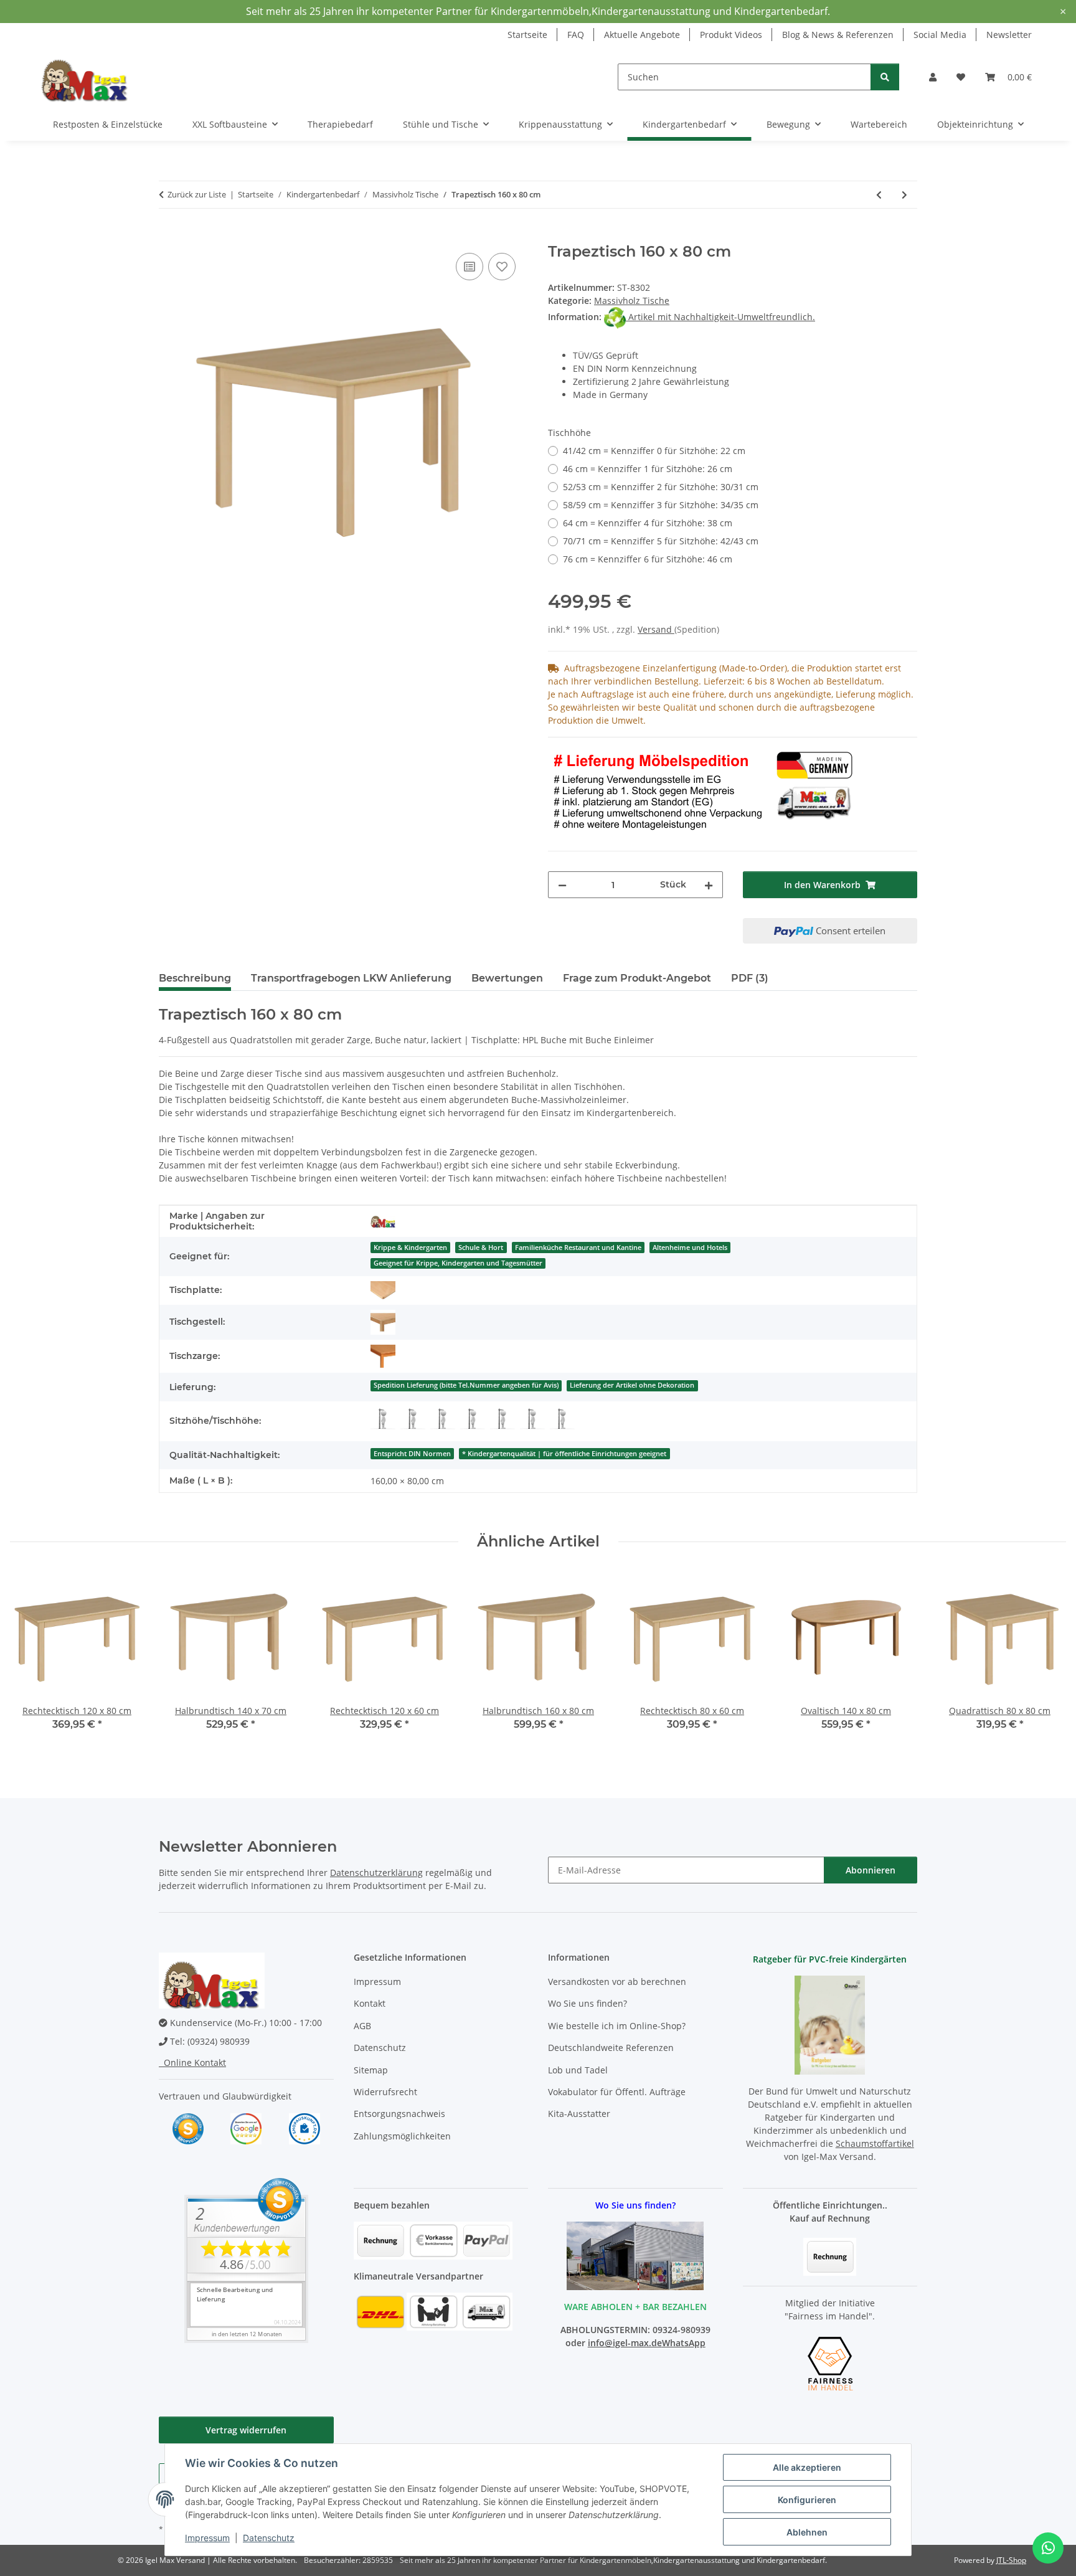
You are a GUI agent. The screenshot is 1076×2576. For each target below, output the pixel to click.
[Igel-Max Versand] (383, 1221)
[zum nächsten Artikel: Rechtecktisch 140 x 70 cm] (904, 195)
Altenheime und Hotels (690, 1248)
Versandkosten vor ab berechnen (617, 1982)
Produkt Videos (731, 35)
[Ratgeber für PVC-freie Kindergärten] (830, 2024)
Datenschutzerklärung (376, 1873)
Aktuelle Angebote (642, 35)
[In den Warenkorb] (169, 236)
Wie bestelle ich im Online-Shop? (617, 2026)
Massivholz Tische (632, 301)
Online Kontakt (192, 2062)
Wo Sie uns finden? (588, 2003)
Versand (656, 629)
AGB (362, 2026)
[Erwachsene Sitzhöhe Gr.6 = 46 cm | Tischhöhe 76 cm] (562, 1419)
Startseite (527, 35)
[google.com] (246, 2128)
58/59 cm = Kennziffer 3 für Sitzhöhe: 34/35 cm (661, 505)
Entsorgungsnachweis (399, 2114)
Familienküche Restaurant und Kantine (578, 1248)
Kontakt (370, 2003)
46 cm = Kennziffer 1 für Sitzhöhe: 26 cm (648, 469)
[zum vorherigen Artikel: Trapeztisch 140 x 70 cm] (879, 195)
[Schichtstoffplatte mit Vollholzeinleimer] (383, 1290)
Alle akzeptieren (807, 2467)
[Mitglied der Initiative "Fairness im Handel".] (830, 2363)
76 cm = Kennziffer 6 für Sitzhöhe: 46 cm (648, 559)
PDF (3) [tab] (750, 978)
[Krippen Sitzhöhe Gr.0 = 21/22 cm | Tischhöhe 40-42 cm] (383, 1419)
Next (1046, 1660)
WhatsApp (684, 2343)
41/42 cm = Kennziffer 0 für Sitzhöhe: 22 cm (654, 451)
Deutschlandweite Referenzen (611, 2048)
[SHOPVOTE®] (188, 2128)
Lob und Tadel (578, 2070)
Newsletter (1009, 35)
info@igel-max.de (625, 2343)
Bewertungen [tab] (507, 978)
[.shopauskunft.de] (304, 2128)
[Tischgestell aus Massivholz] (383, 1322)
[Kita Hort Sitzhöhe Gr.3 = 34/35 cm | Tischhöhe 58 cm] (473, 1419)
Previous (31, 1660)
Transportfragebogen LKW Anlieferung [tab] (351, 978)
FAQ (576, 35)
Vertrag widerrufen (246, 2430)
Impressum (207, 2538)
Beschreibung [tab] (195, 978)
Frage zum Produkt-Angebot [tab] (637, 978)
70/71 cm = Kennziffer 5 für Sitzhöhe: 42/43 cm (661, 541)
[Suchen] (885, 77)
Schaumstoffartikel (875, 2143)
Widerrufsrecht (385, 2092)
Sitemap (371, 2070)
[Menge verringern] (562, 885)
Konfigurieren (807, 2500)
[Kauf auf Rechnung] (830, 2256)
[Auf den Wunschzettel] (502, 267)
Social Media (940, 35)
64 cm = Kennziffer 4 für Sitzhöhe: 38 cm (648, 523)
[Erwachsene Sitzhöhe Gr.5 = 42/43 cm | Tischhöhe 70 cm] (532, 1419)
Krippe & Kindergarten (410, 1248)
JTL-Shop (1011, 2560)
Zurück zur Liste (197, 194)
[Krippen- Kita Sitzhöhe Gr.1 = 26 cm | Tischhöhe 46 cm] (413, 1419)
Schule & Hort (481, 1248)
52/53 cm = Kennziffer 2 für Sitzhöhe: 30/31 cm (661, 487)
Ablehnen (807, 2532)
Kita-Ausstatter (579, 2114)
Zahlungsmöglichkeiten (402, 2136)
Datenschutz (269, 2538)
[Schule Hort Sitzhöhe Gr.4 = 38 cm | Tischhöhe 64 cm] (503, 1419)
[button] (933, 77)
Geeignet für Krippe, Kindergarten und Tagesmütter (458, 1263)
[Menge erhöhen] (709, 885)
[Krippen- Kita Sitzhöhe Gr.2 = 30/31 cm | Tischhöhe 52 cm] (443, 1419)
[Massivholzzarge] (383, 1357)
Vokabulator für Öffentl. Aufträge (617, 2092)
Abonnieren (871, 1870)
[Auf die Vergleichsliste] (470, 267)
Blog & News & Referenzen (838, 35)
